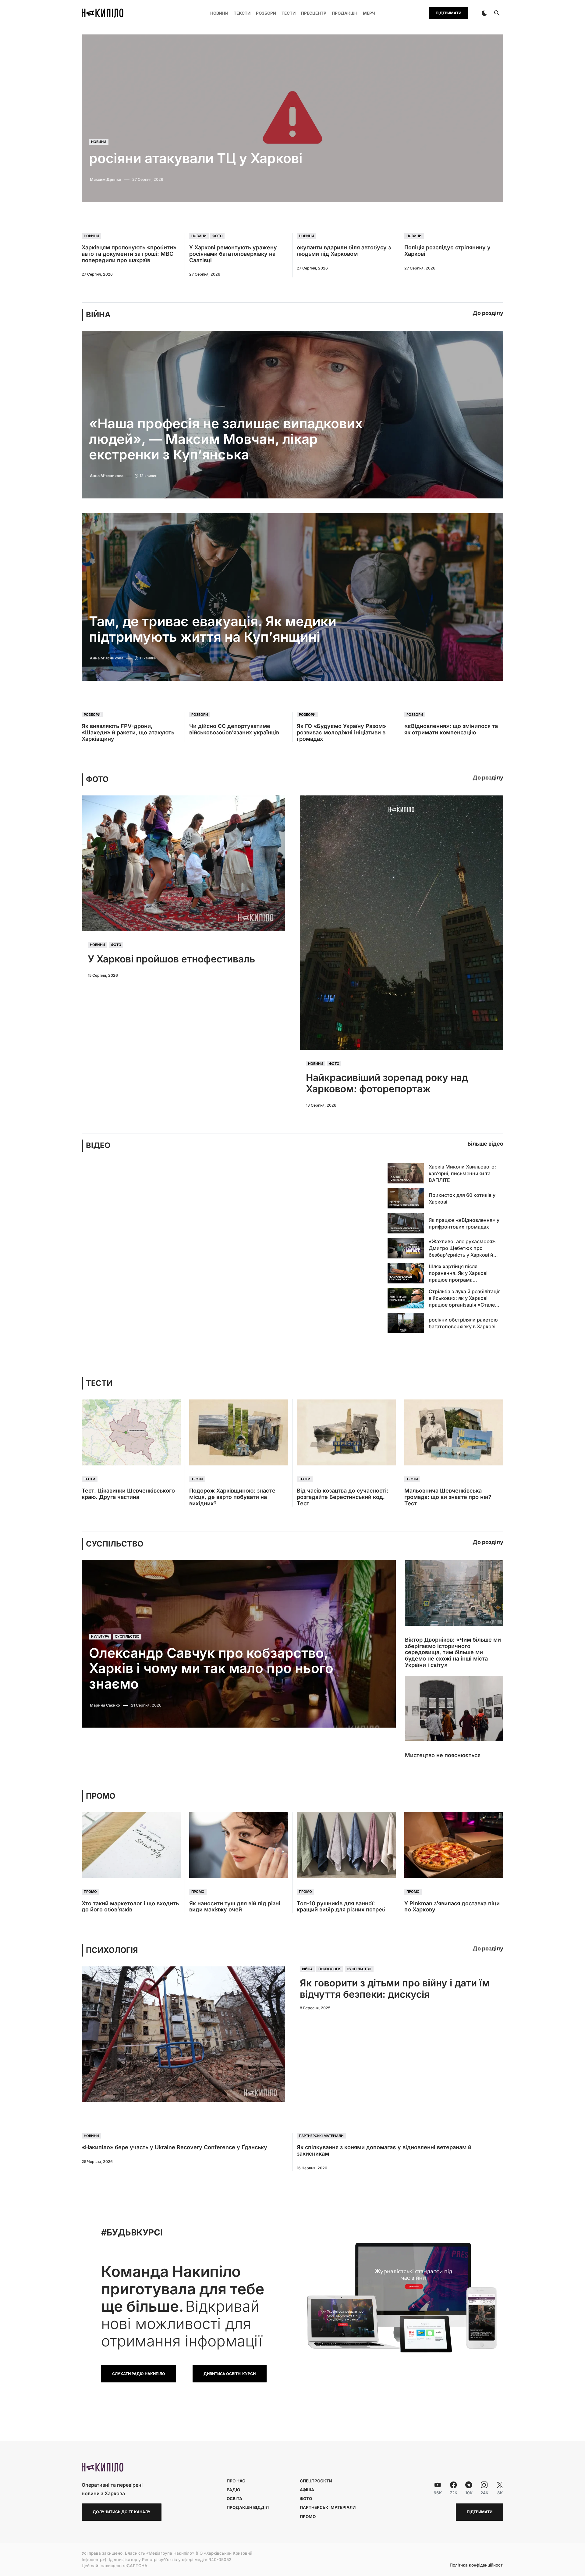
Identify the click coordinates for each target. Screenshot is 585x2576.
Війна (307, 1969)
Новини (99, 142)
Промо (90, 1892)
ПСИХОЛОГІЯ (112, 1950)
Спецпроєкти (316, 2481)
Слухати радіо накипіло (139, 2374)
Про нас (236, 2481)
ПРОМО (101, 1796)
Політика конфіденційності (477, 2565)
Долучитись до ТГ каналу (122, 2512)
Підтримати (448, 13)
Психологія (330, 1969)
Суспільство (127, 1637)
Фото (218, 236)
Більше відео (485, 1144)
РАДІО (233, 2490)
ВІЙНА (98, 315)
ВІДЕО (98, 1145)
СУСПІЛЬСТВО (115, 1544)
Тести (90, 1479)
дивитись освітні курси (230, 2374)
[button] (484, 13)
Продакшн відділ (248, 2507)
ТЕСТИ (99, 1383)
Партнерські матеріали (321, 2136)
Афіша (307, 2490)
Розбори (92, 715)
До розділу (488, 313)
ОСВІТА (234, 2499)
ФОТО (97, 779)
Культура (100, 1637)
